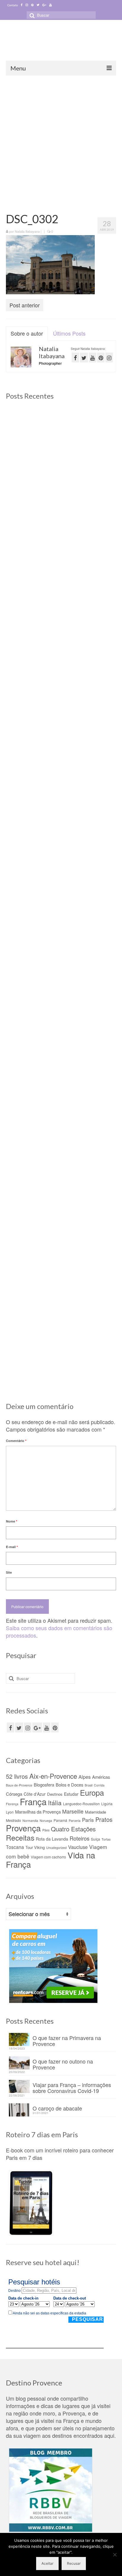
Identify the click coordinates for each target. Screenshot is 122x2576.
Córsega (14, 1794)
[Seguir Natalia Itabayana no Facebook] (75, 357)
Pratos (104, 1819)
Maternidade (95, 1812)
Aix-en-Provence (53, 1776)
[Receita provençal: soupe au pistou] (61, 1297)
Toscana (15, 1847)
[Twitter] (38, 5)
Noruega (46, 1821)
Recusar (74, 2563)
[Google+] (44, 5)
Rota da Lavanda (52, 1839)
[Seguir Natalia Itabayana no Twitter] (84, 357)
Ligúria (107, 1804)
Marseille (73, 1811)
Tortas (106, 1839)
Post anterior (25, 305)
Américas (101, 1777)
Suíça (95, 1839)
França (33, 1801)
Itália (55, 1803)
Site (9, 1572)
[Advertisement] (61, 140)
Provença (23, 1828)
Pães (46, 1830)
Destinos (55, 1794)
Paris (88, 1820)
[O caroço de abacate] (61, 1011)
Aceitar (47, 2563)
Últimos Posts (69, 333)
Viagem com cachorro (48, 1857)
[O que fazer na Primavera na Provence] (61, 587)
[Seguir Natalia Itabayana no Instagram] (109, 357)
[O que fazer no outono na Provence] (61, 726)
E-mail (12, 1547)
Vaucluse (78, 1847)
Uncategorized (56, 1848)
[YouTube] (47, 1727)
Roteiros (80, 1838)
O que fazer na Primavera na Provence (67, 2040)
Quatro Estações (73, 1829)
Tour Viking (35, 1847)
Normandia (30, 1821)
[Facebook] (22, 5)
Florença (12, 1804)
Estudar (71, 1794)
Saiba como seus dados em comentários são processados (59, 1631)
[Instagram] (27, 5)
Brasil (89, 1785)
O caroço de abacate (57, 2108)
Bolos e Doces (69, 1785)
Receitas (20, 1837)
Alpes (85, 1777)
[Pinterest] (32, 5)
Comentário (16, 1441)
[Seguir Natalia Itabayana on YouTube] (93, 357)
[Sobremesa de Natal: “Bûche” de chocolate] (61, 1150)
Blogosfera (44, 1785)
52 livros (17, 1776)
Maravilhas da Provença (38, 1812)
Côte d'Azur (35, 1794)
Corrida (99, 1785)
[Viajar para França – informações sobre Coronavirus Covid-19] (61, 865)
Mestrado (13, 1820)
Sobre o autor (27, 333)
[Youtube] (50, 5)
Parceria (75, 1821)
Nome (12, 1521)
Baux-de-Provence (19, 1785)
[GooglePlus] (37, 1727)
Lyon (10, 1812)
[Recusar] (115, 2555)
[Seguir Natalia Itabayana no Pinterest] (101, 357)
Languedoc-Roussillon (81, 1804)
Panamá (60, 1820)
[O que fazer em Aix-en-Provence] (61, 448)
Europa (92, 1792)
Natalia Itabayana (27, 231)
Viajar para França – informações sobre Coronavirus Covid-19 (72, 2087)
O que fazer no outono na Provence (63, 2064)
